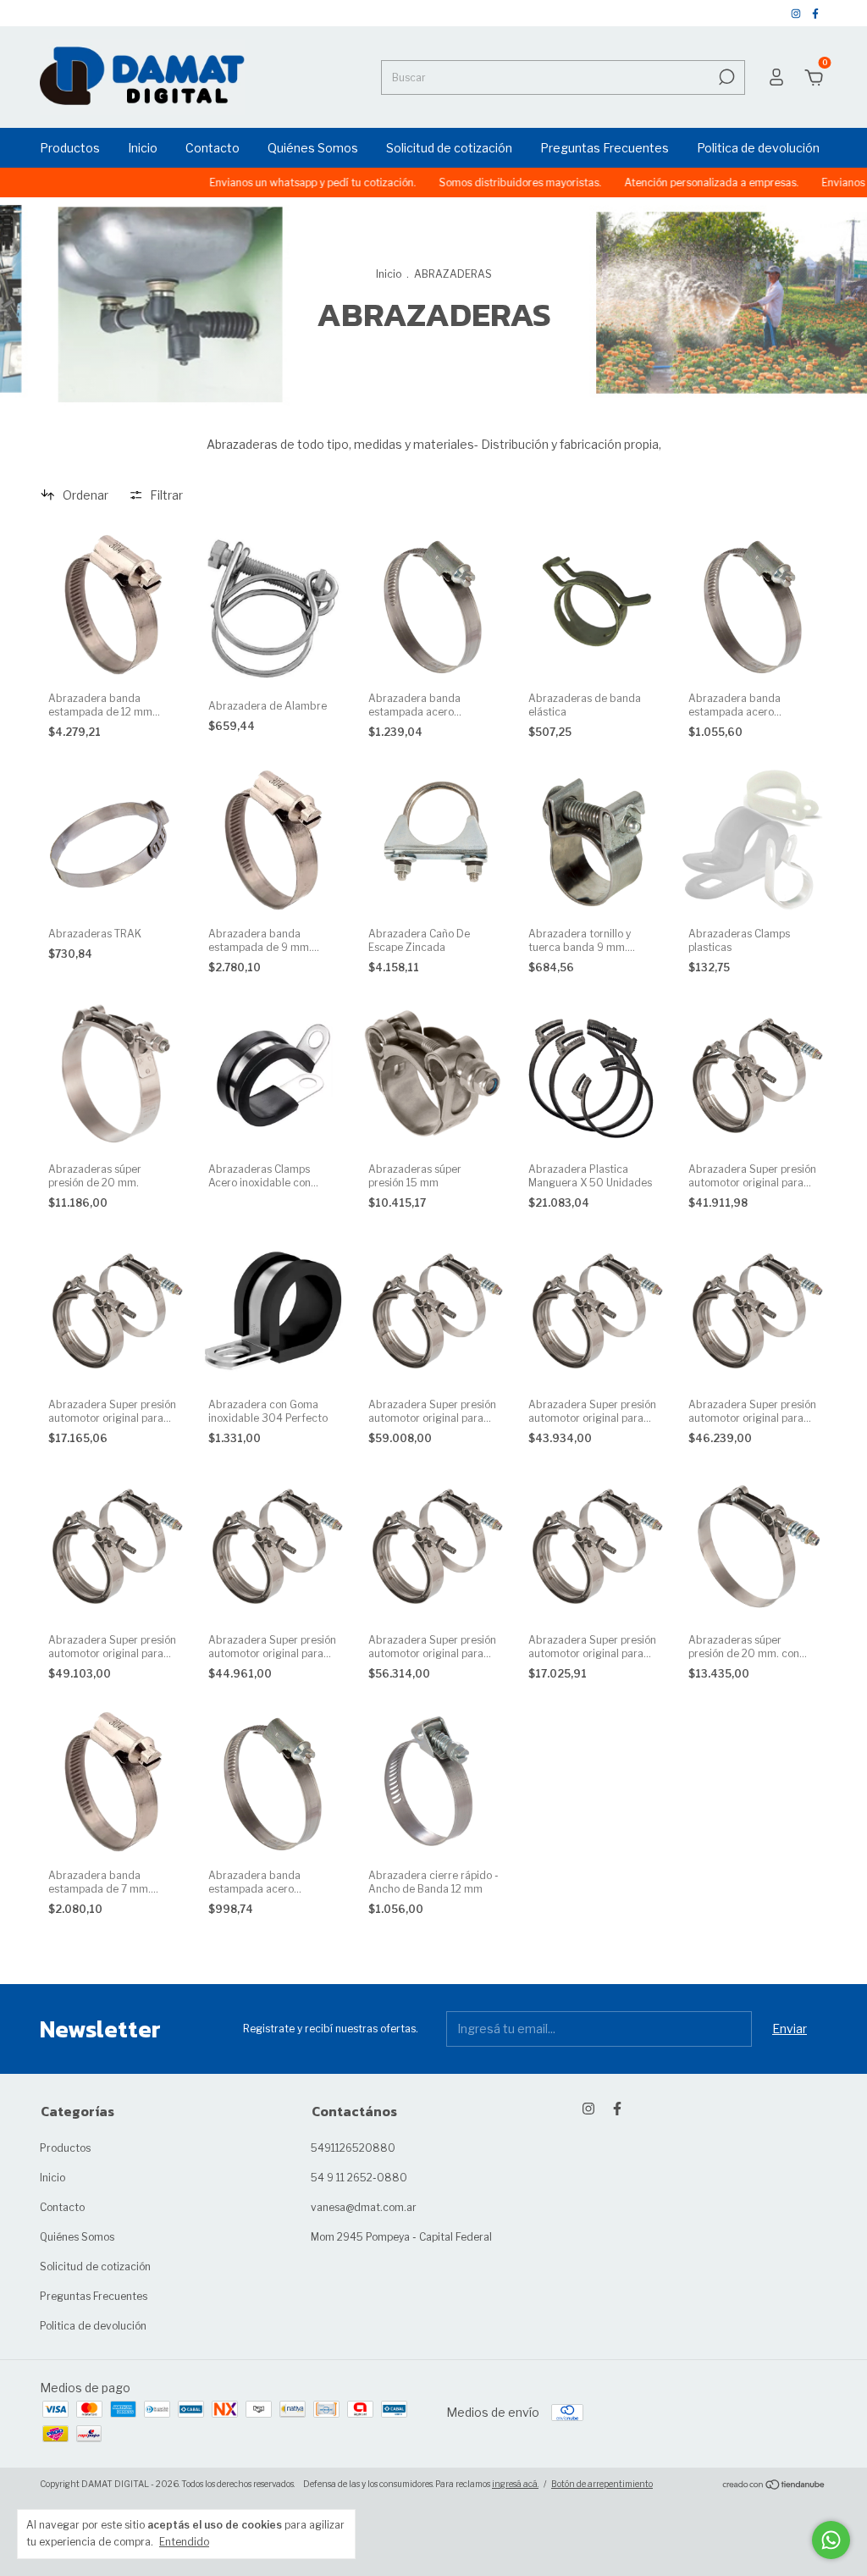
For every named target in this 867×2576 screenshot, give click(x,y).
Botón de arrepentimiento (602, 2484)
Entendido (184, 2542)
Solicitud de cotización (449, 148)
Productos (70, 148)
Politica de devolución (758, 148)
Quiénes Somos (313, 148)
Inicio (143, 148)
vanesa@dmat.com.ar (364, 2207)
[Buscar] (725, 77)
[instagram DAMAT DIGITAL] (797, 13)
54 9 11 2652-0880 (359, 2178)
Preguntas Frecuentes (605, 148)
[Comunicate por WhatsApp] (831, 2540)
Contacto (213, 148)
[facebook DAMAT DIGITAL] (815, 13)
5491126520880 (353, 2148)
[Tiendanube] (774, 2486)
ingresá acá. (515, 2484)
